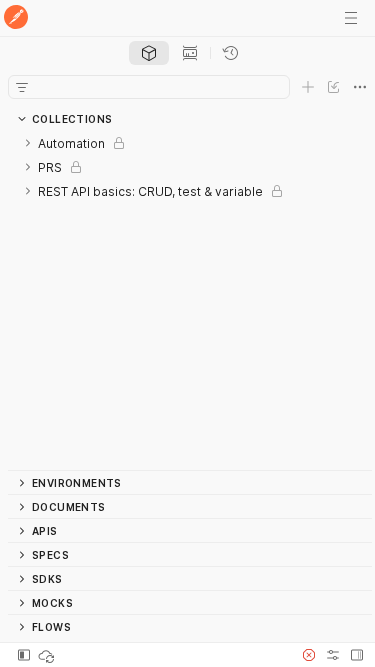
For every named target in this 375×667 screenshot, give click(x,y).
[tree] (190, 300)
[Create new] (308, 87)
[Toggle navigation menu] (351, 18)
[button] (309, 655)
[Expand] (28, 143)
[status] (48, 655)
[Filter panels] (22, 87)
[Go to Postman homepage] (16, 18)
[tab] (149, 53)
